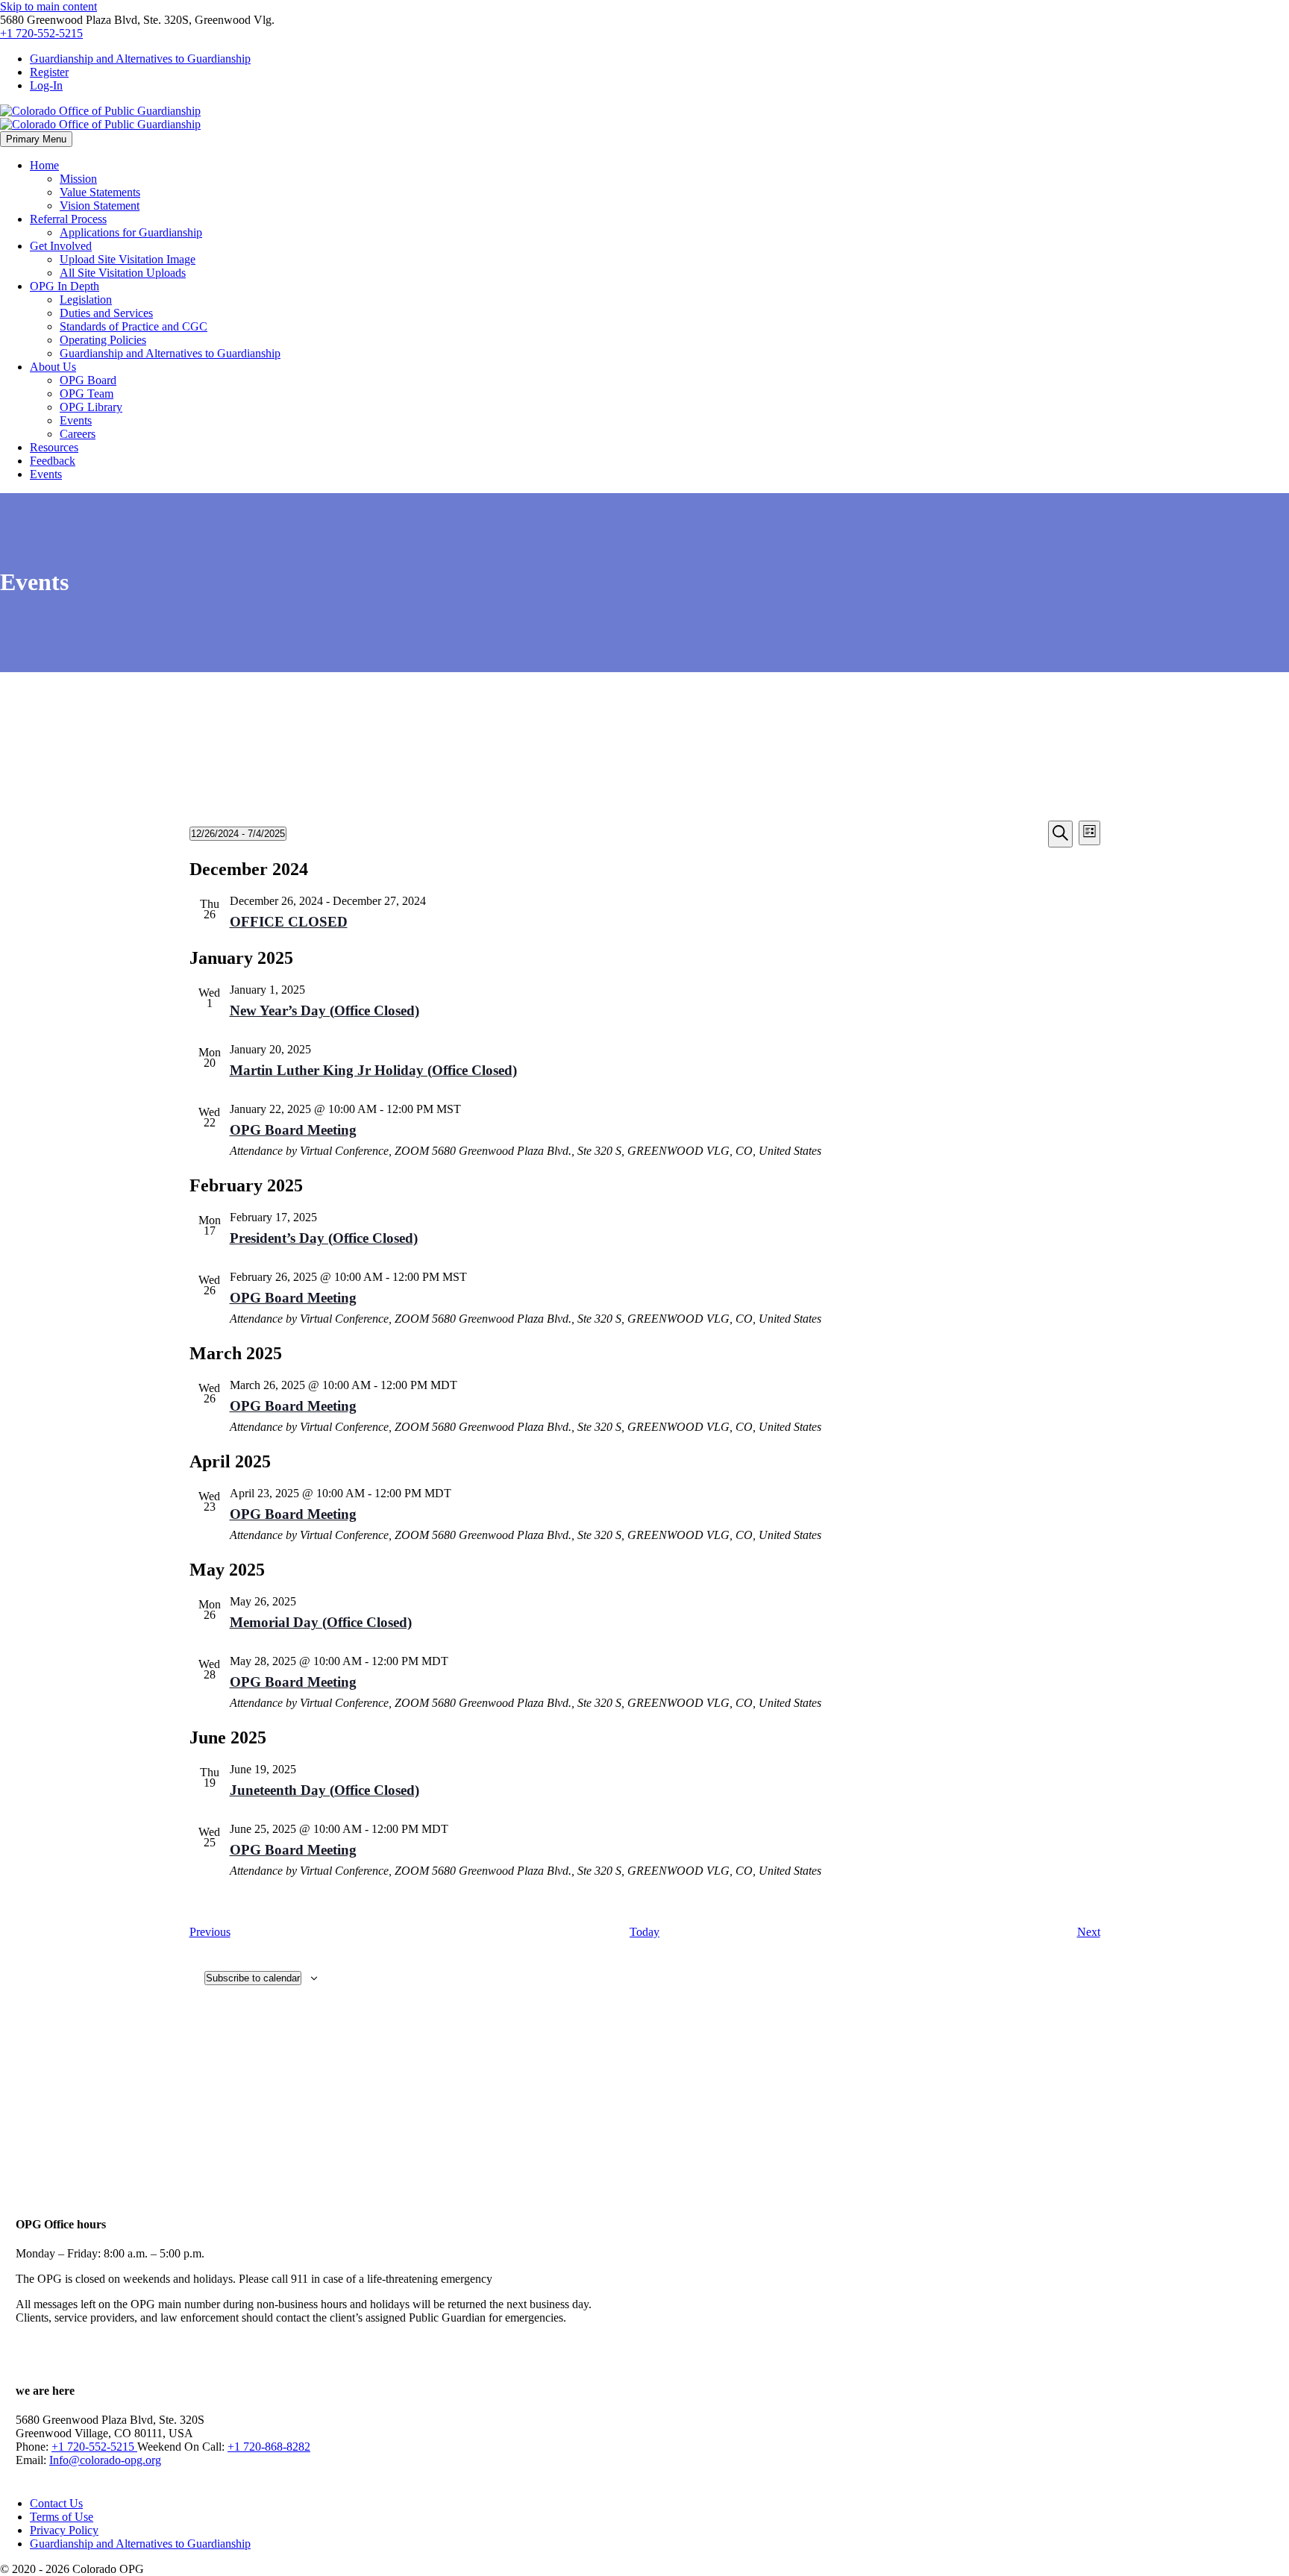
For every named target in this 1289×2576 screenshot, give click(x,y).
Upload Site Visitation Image (128, 259)
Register (49, 72)
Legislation (86, 300)
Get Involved (61, 246)
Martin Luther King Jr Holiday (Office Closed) (373, 1070)
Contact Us (56, 2503)
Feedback (53, 461)
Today (644, 1932)
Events (76, 420)
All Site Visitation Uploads (123, 273)
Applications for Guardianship (131, 232)
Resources (54, 447)
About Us (53, 367)
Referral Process (68, 219)
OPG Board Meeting (293, 1130)
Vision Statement (100, 206)
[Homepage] (100, 117)
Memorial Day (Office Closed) (321, 1622)
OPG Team (87, 394)
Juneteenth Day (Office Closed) (324, 1790)
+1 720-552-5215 (41, 33)
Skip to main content (48, 6)
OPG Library (91, 407)
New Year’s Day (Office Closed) (324, 1010)
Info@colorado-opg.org (105, 2460)
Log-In (46, 85)
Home (44, 165)
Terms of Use (62, 2517)
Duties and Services (106, 313)
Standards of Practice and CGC (134, 326)
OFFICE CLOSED (289, 922)
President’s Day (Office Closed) (324, 1238)
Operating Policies (103, 340)
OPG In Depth (65, 286)
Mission (78, 179)
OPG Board (88, 380)
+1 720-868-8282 (269, 2447)
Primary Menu (36, 139)
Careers (78, 434)
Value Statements (100, 192)
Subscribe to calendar (253, 1978)
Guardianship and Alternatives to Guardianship (140, 59)
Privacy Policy (64, 2530)
